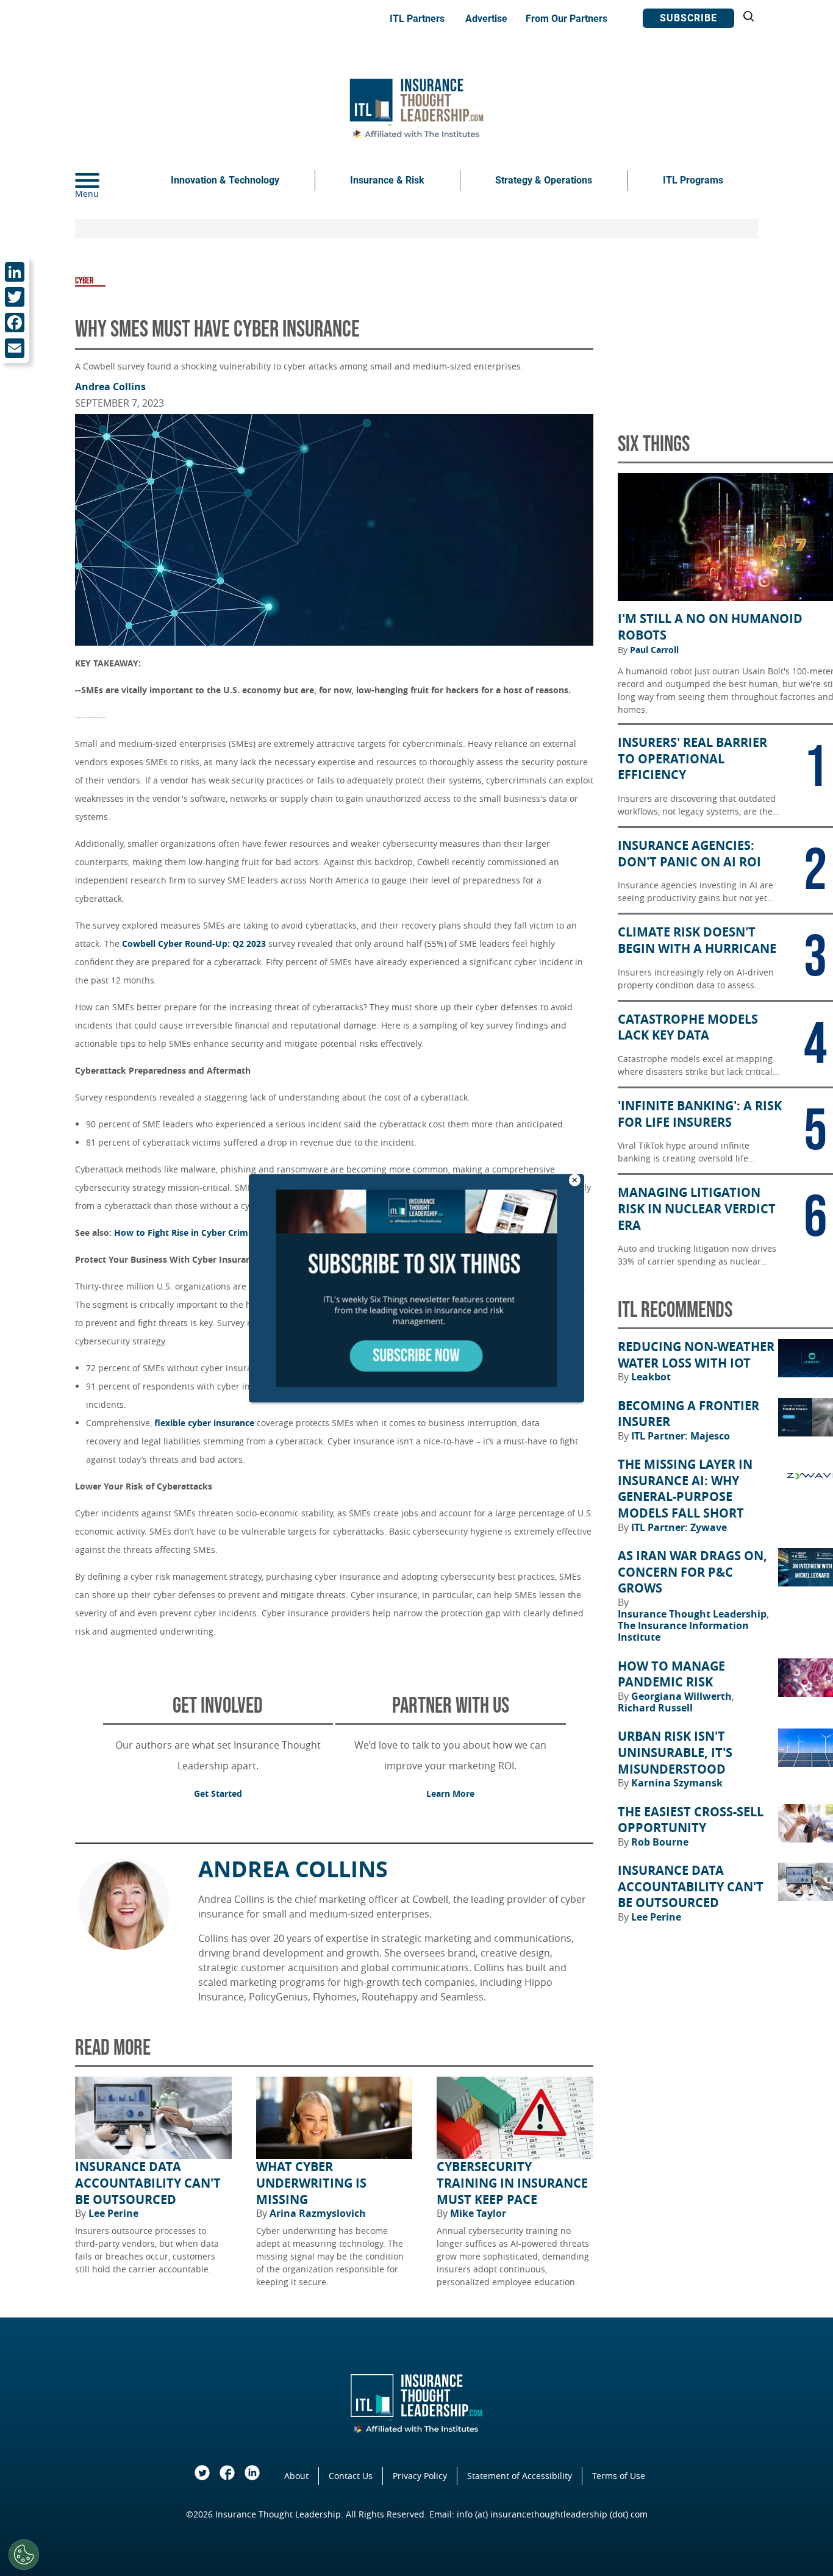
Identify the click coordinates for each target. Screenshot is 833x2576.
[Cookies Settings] (24, 2555)
